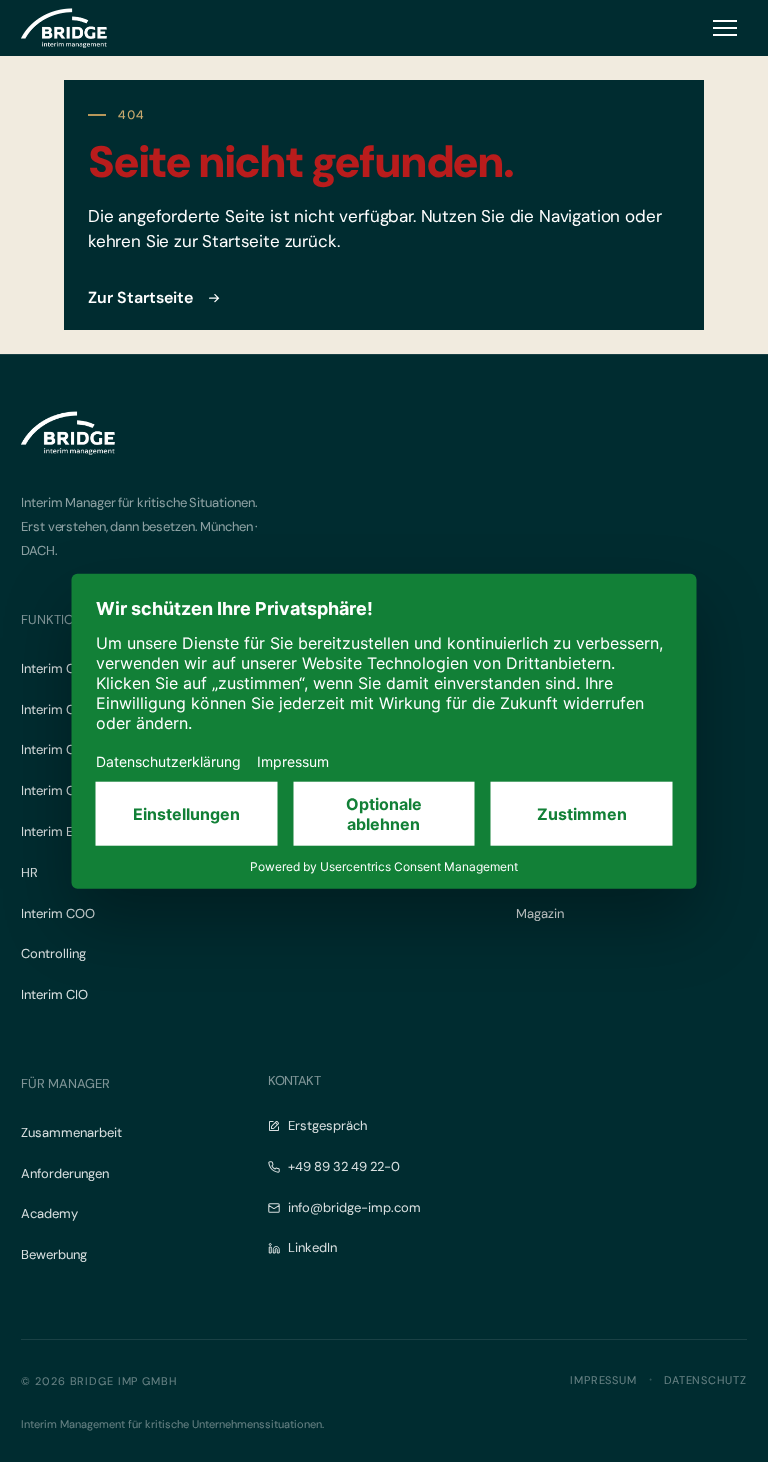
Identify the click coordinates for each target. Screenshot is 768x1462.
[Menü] (725, 28)
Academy (49, 1213)
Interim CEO (56, 668)
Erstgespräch (327, 1125)
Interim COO (58, 913)
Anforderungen (65, 1173)
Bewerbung (54, 1254)
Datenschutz (705, 1380)
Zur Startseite (140, 297)
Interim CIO (54, 994)
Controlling (53, 953)
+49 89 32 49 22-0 (344, 1166)
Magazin (540, 913)
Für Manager (65, 1083)
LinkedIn (312, 1247)
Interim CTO (56, 749)
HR (29, 872)
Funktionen (60, 619)
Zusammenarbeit (71, 1132)
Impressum (603, 1380)
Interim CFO (56, 709)
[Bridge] (64, 28)
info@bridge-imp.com (354, 1207)
